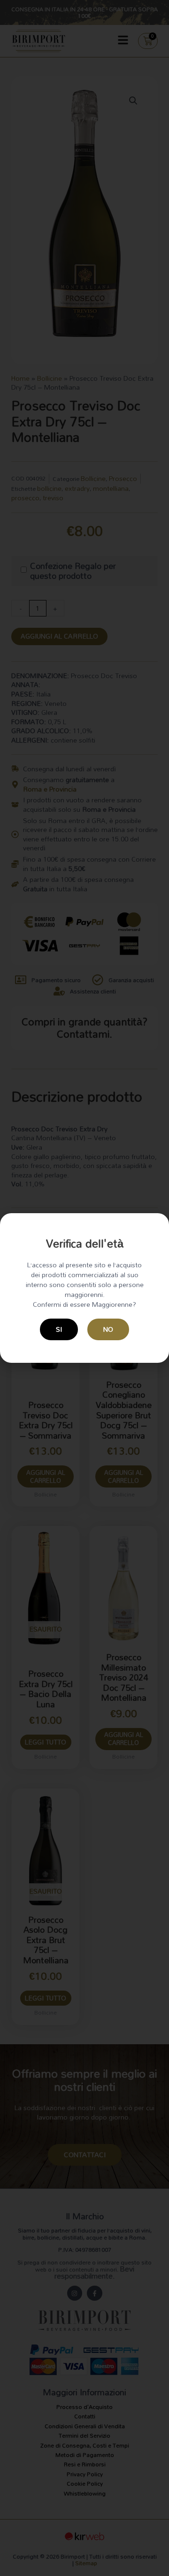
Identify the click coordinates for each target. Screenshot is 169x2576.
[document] (84, 1288)
